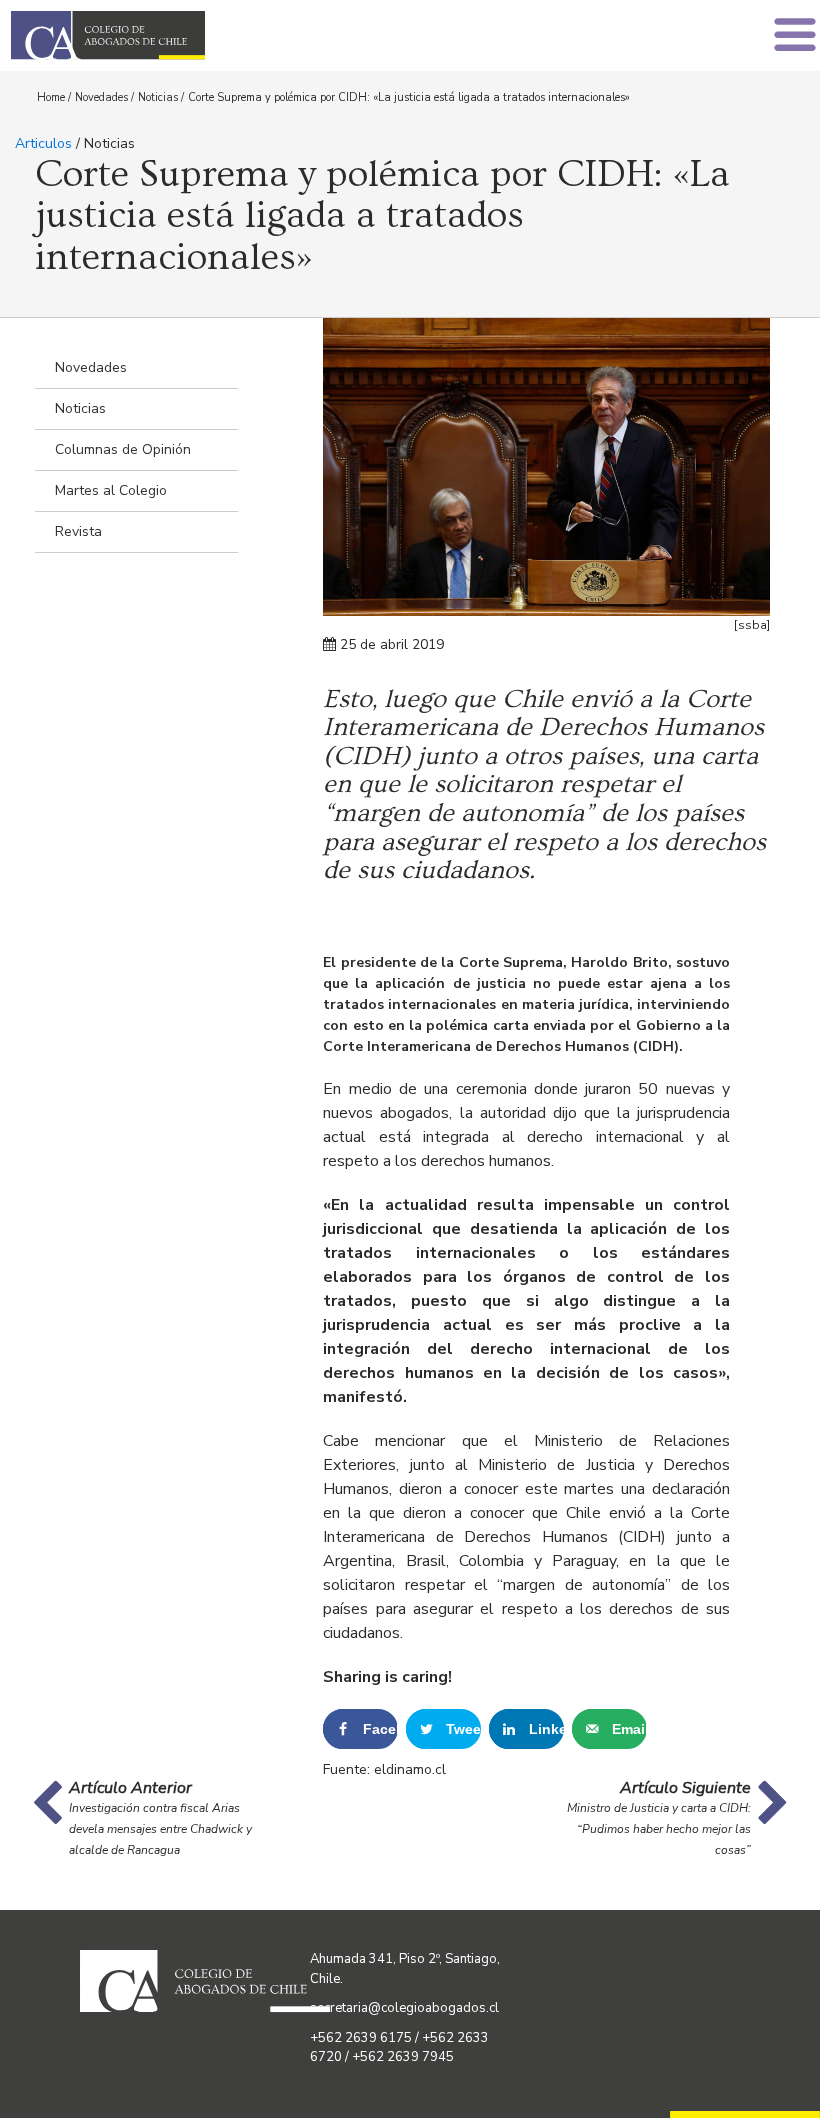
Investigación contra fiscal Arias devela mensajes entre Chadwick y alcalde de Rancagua (160, 1829)
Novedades (101, 97)
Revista (78, 531)
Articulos (43, 143)
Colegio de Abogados (216, 35)
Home (51, 97)
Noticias (158, 97)
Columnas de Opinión (123, 449)
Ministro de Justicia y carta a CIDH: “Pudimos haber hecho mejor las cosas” (659, 1829)
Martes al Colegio (111, 490)
